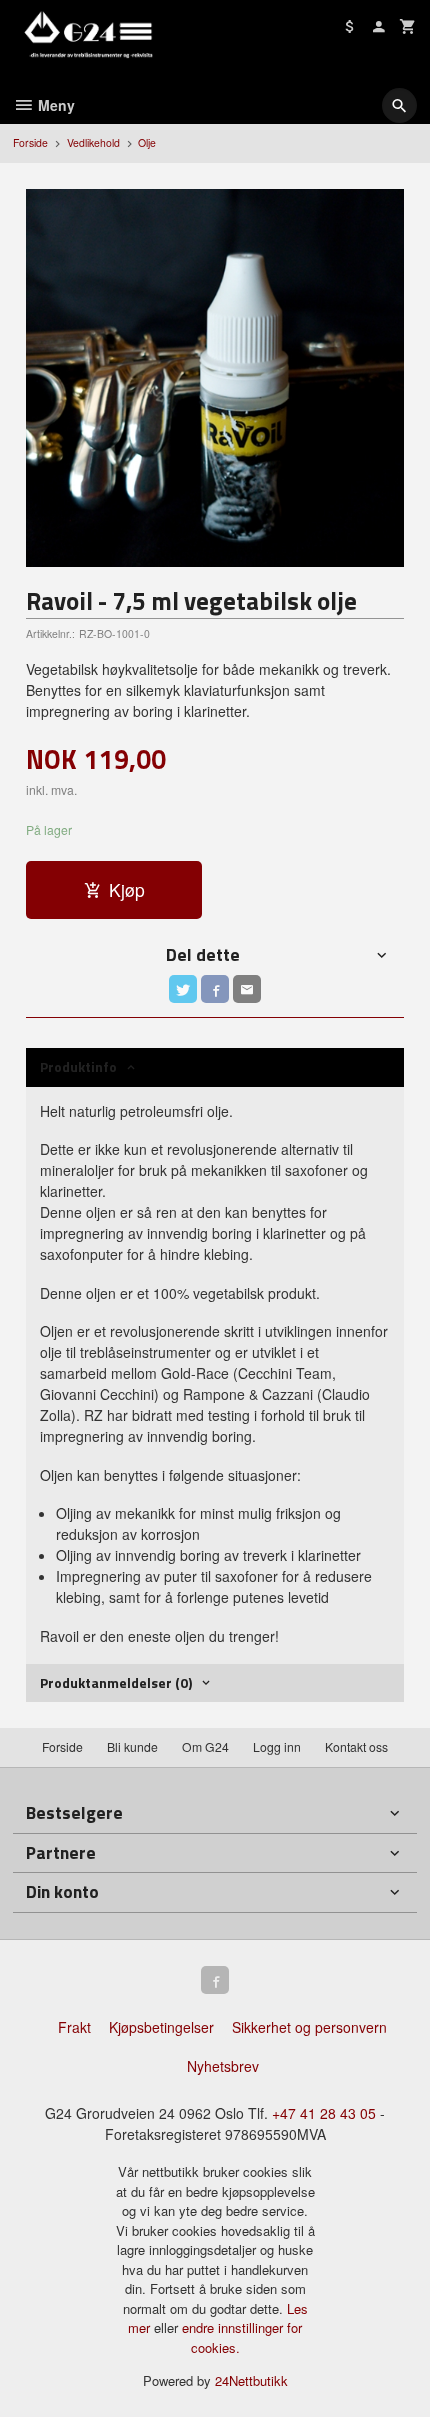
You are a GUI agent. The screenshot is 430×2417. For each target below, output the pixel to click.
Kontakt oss (356, 1746)
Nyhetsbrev (223, 2066)
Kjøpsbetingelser (161, 2027)
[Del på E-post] (247, 989)
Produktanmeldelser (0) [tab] (116, 1682)
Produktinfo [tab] (78, 1066)
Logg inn (277, 1746)
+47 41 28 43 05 (324, 2113)
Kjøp (127, 889)
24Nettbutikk (251, 2380)
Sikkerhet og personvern (309, 2027)
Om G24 (205, 1746)
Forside (30, 142)
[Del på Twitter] (183, 989)
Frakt (74, 2027)
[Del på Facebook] (215, 989)
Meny (54, 105)
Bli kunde (132, 1746)
